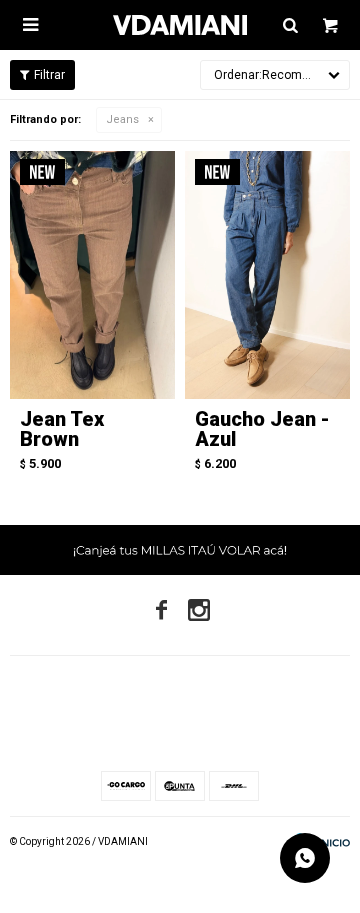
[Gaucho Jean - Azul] (267, 275)
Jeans (122, 119)
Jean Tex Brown (62, 429)
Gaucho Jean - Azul (262, 429)
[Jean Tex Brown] (92, 275)
